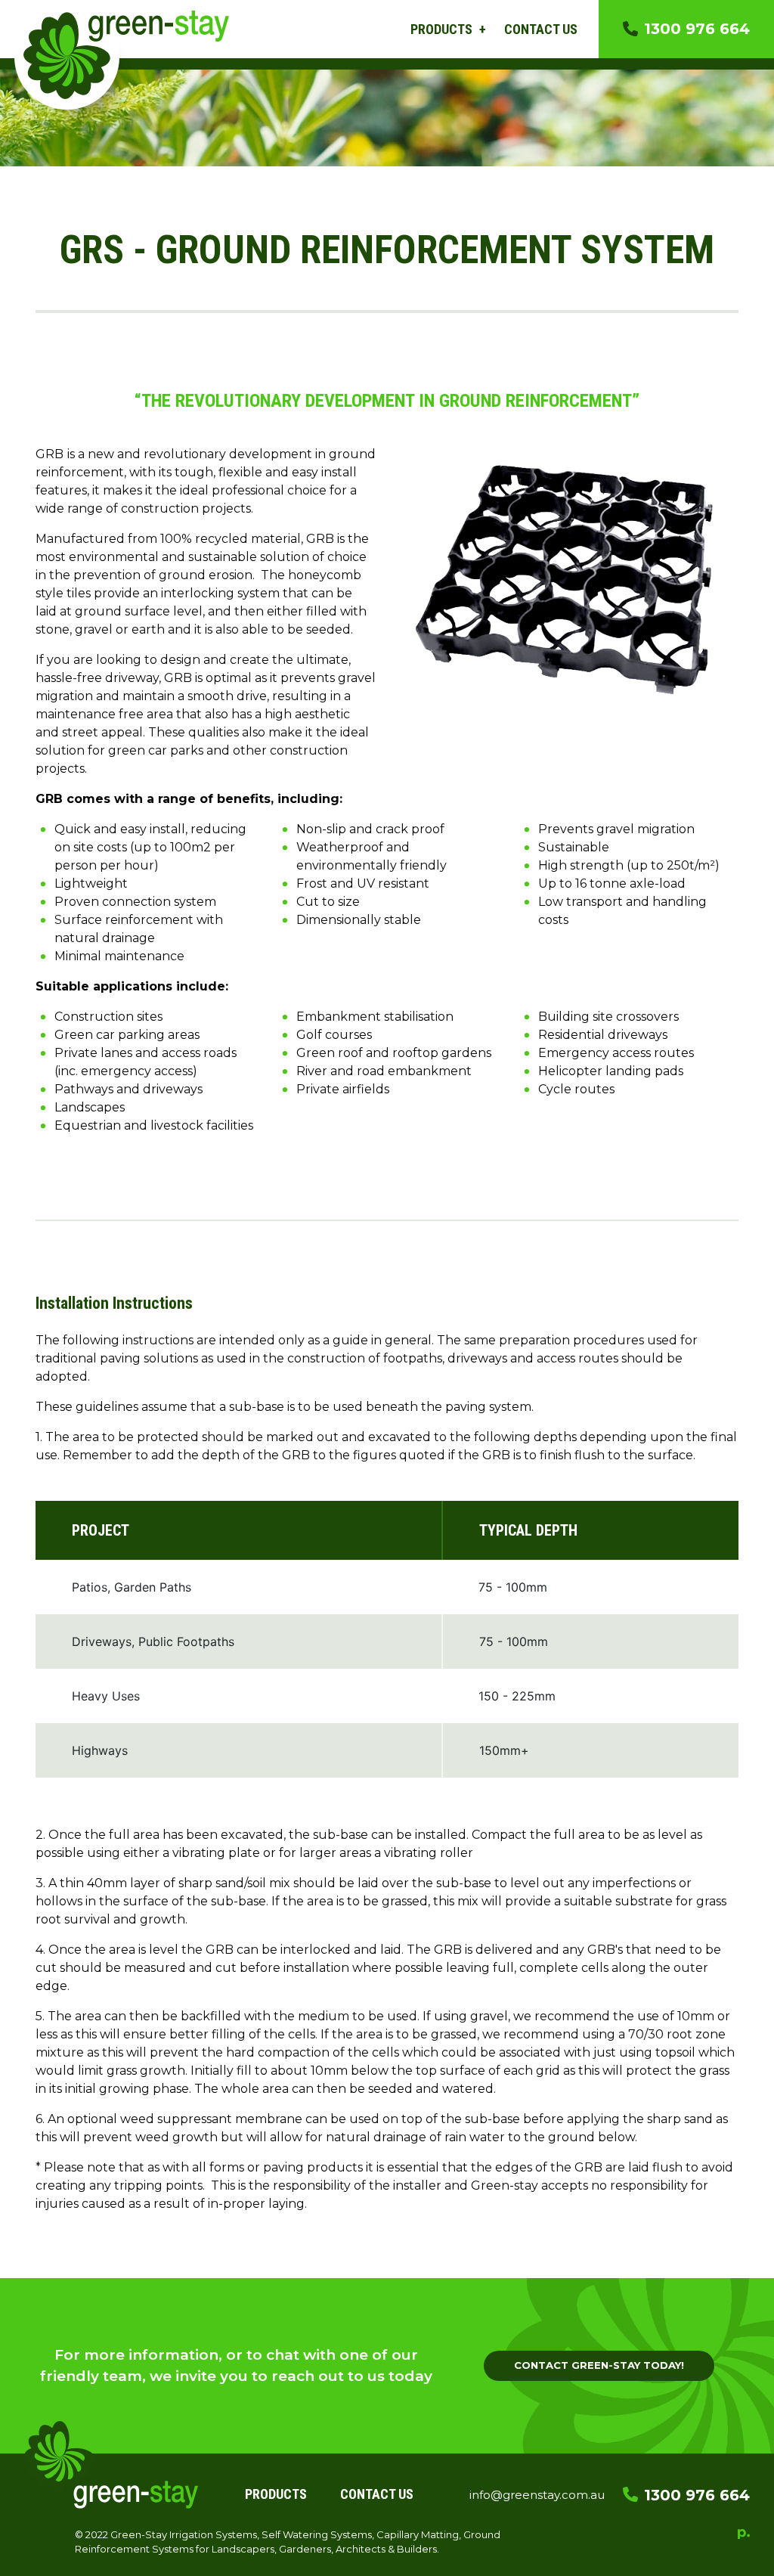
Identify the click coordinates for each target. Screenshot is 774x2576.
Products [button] (443, 29)
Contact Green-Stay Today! (599, 2365)
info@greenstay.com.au (537, 2495)
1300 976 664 (697, 29)
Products (276, 2494)
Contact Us (541, 29)
